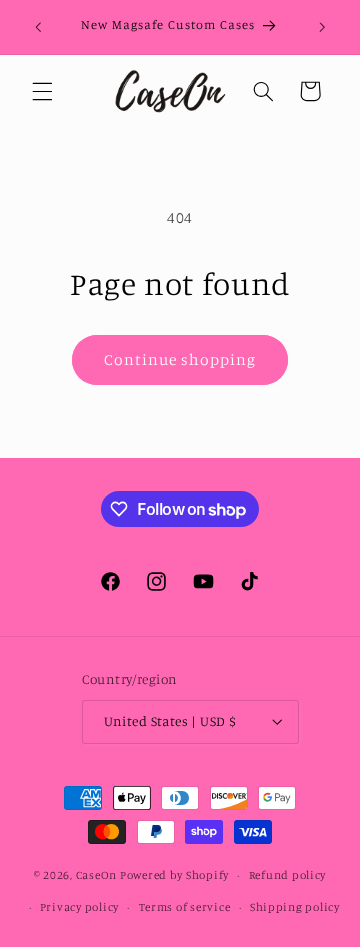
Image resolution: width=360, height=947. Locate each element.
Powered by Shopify (174, 875)
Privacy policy (79, 907)
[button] (42, 91)
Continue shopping (180, 359)
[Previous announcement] (38, 27)
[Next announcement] (322, 27)
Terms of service (185, 907)
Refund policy (288, 875)
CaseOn (96, 875)
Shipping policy (295, 907)
